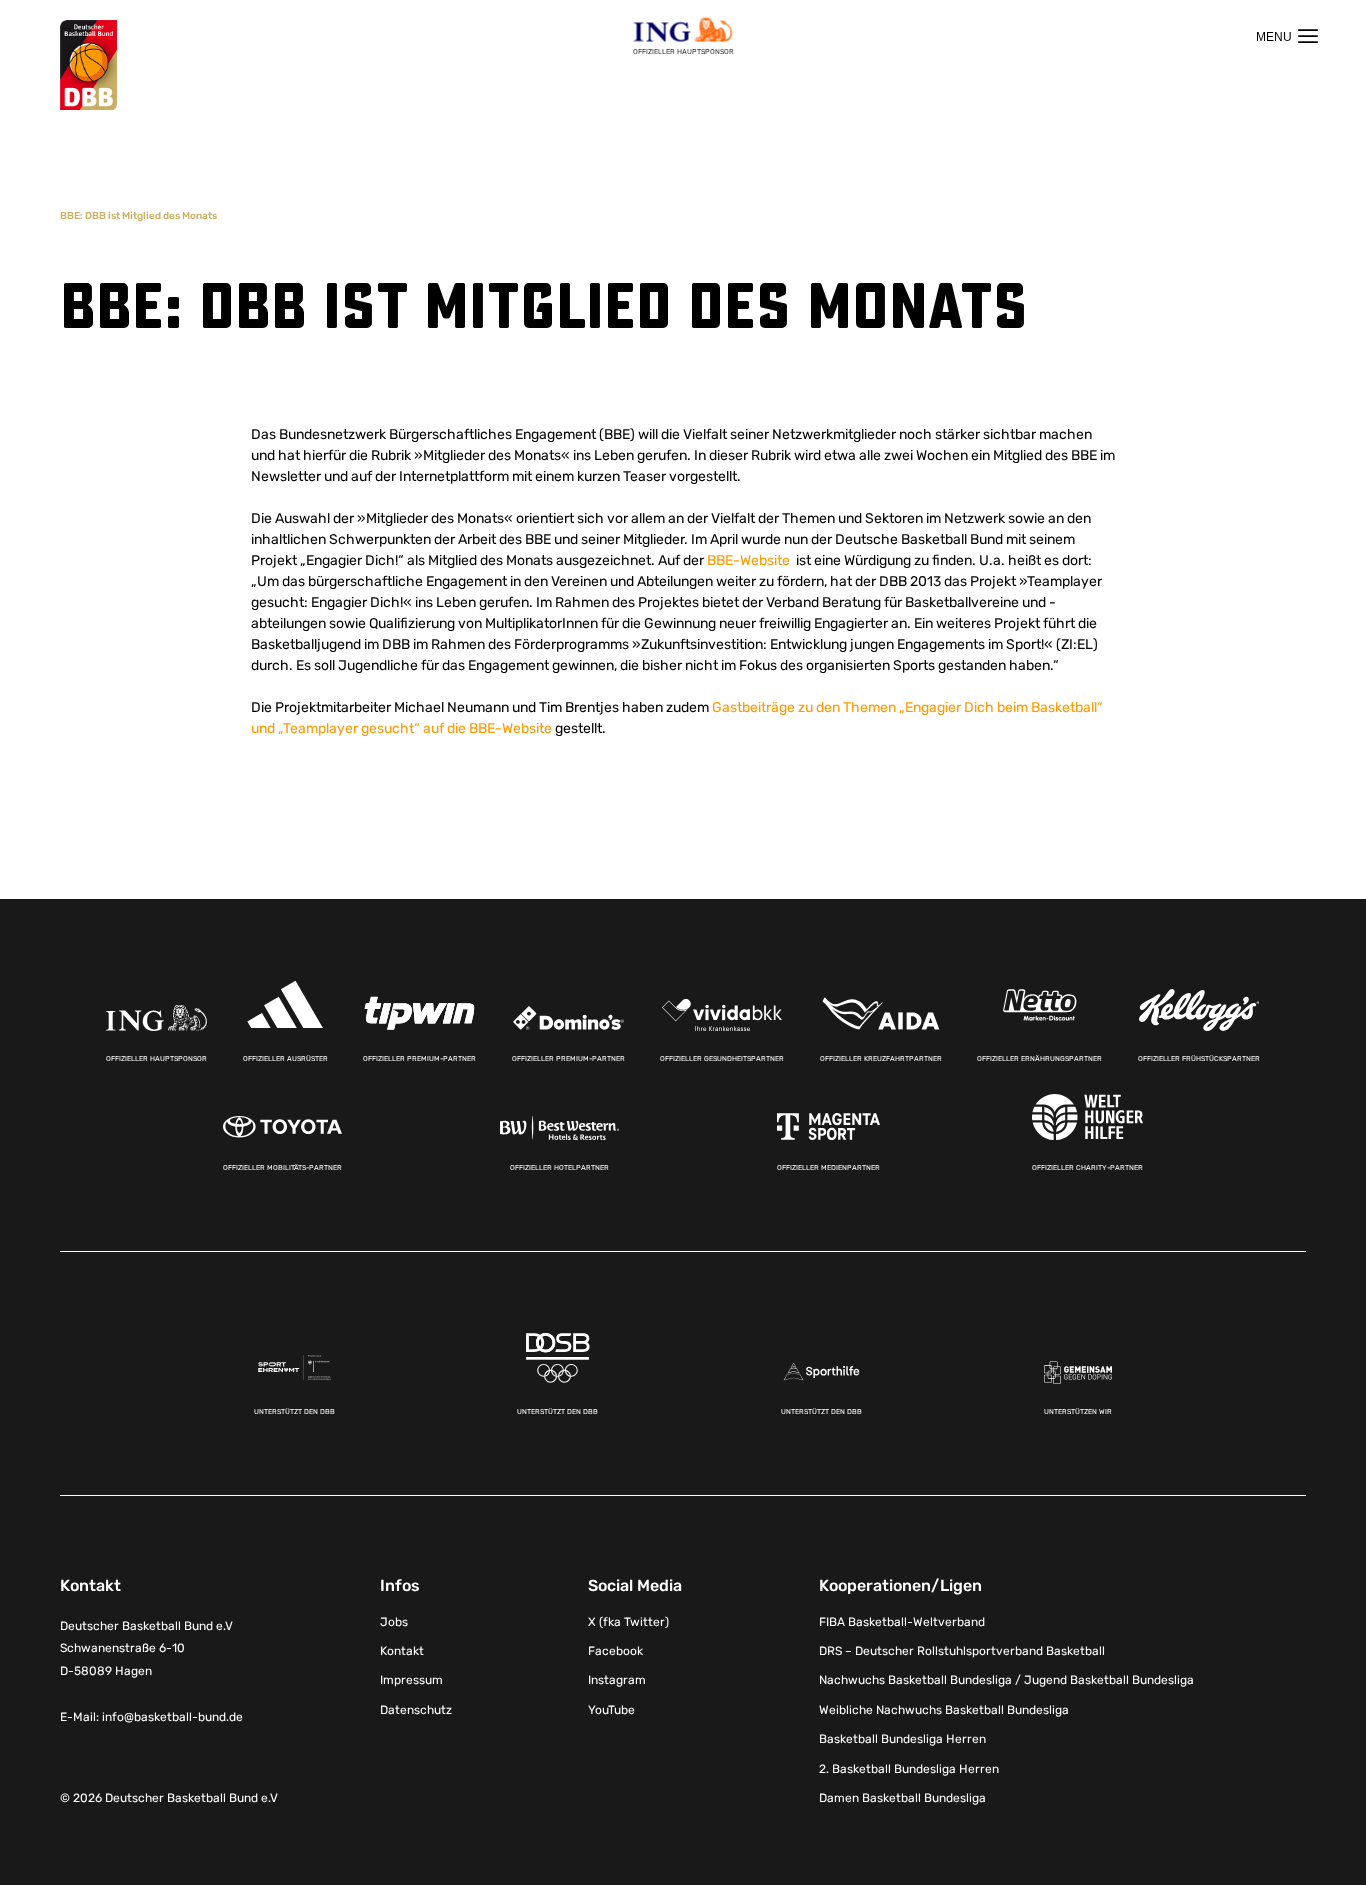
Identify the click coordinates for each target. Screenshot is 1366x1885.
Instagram (617, 1680)
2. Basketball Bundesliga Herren (909, 1769)
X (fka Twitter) (628, 1622)
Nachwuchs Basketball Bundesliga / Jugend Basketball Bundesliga (1006, 1680)
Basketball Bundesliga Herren (902, 1739)
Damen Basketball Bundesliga (902, 1798)
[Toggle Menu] (1287, 36)
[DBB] (88, 65)
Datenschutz (416, 1710)
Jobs (394, 1622)
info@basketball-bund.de (172, 1717)
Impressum (411, 1680)
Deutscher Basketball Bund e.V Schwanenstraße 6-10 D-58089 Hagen (146, 1649)
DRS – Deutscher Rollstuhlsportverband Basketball (962, 1651)
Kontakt (402, 1651)
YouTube (611, 1710)
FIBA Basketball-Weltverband (902, 1622)
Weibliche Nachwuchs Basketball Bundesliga (944, 1710)
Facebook (615, 1651)
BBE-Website (750, 560)
